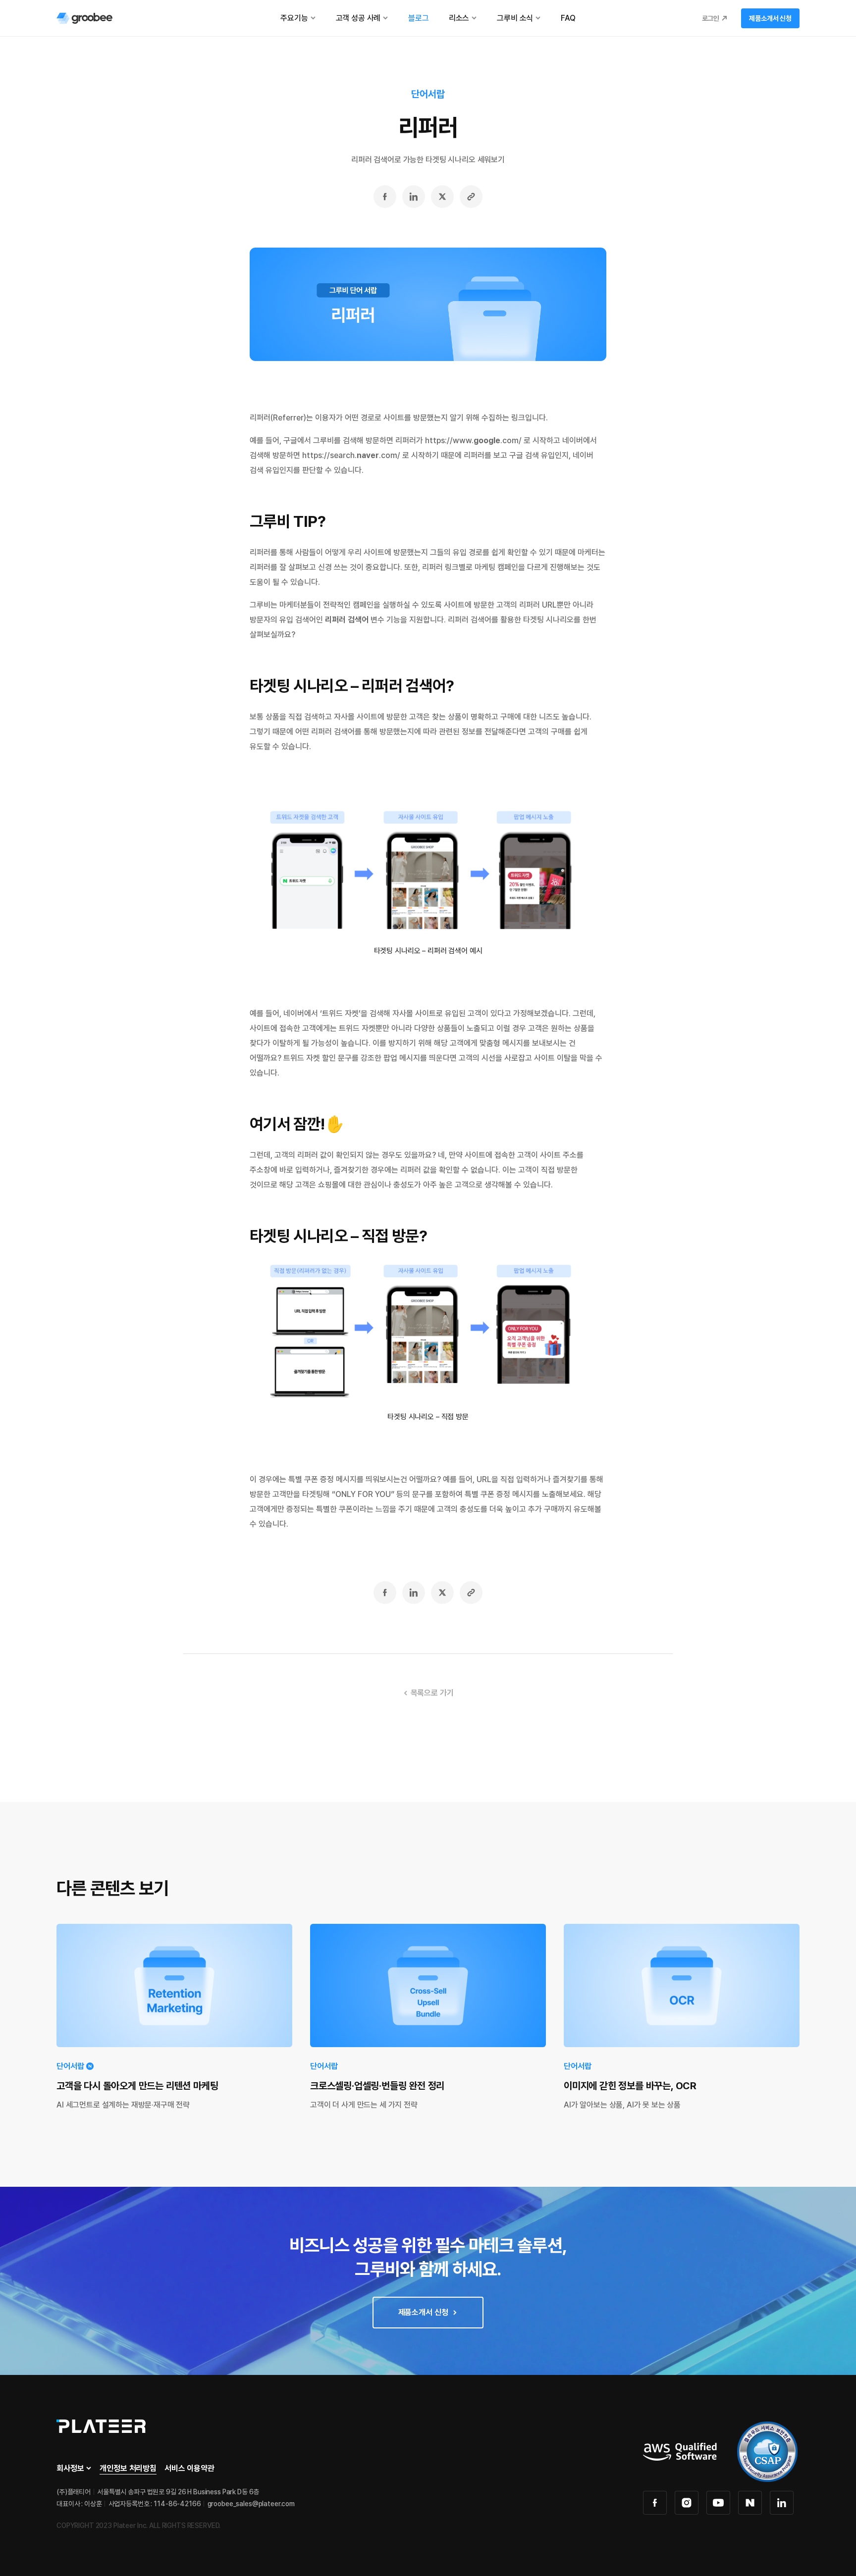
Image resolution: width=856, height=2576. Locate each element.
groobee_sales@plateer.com (251, 2504)
